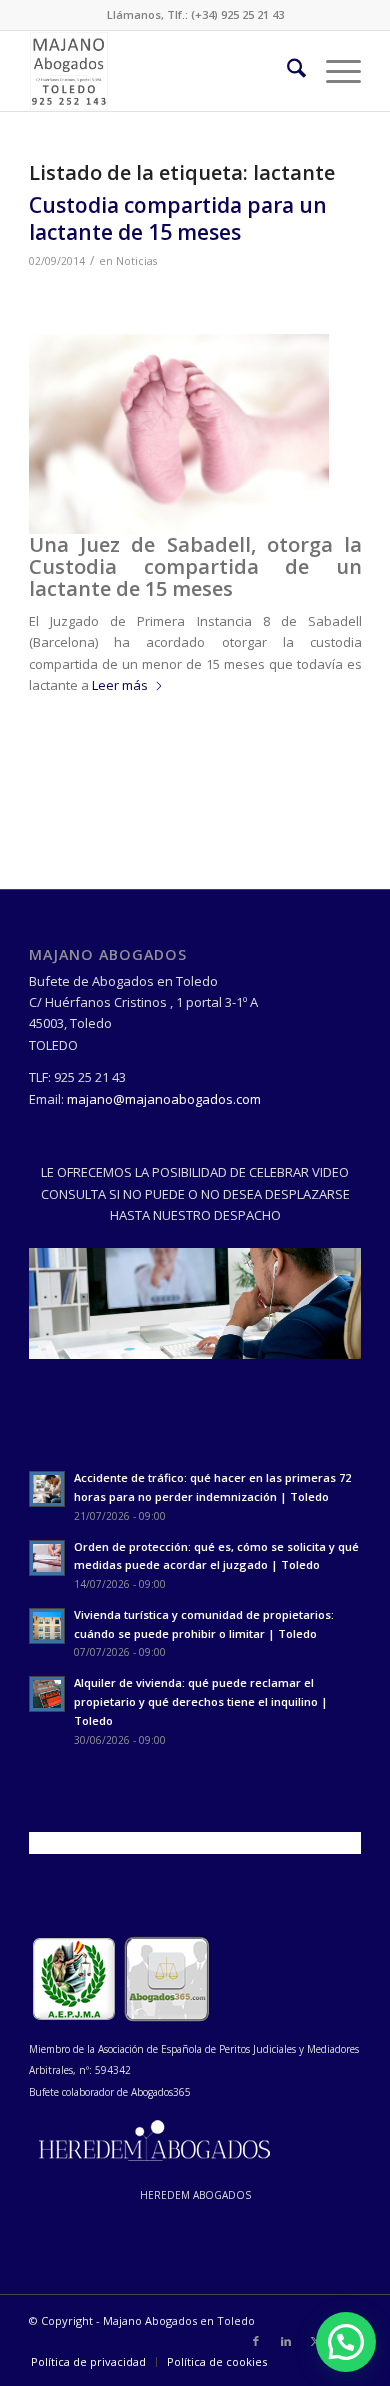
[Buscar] (286, 71)
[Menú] (333, 71)
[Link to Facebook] (256, 2341)
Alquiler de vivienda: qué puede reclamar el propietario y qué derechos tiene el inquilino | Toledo (201, 1701)
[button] (346, 2342)
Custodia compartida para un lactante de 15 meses (178, 218)
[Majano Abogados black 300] (161, 71)
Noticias (136, 261)
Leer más (120, 685)
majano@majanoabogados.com (164, 1099)
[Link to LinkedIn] (286, 2341)
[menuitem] (286, 71)
